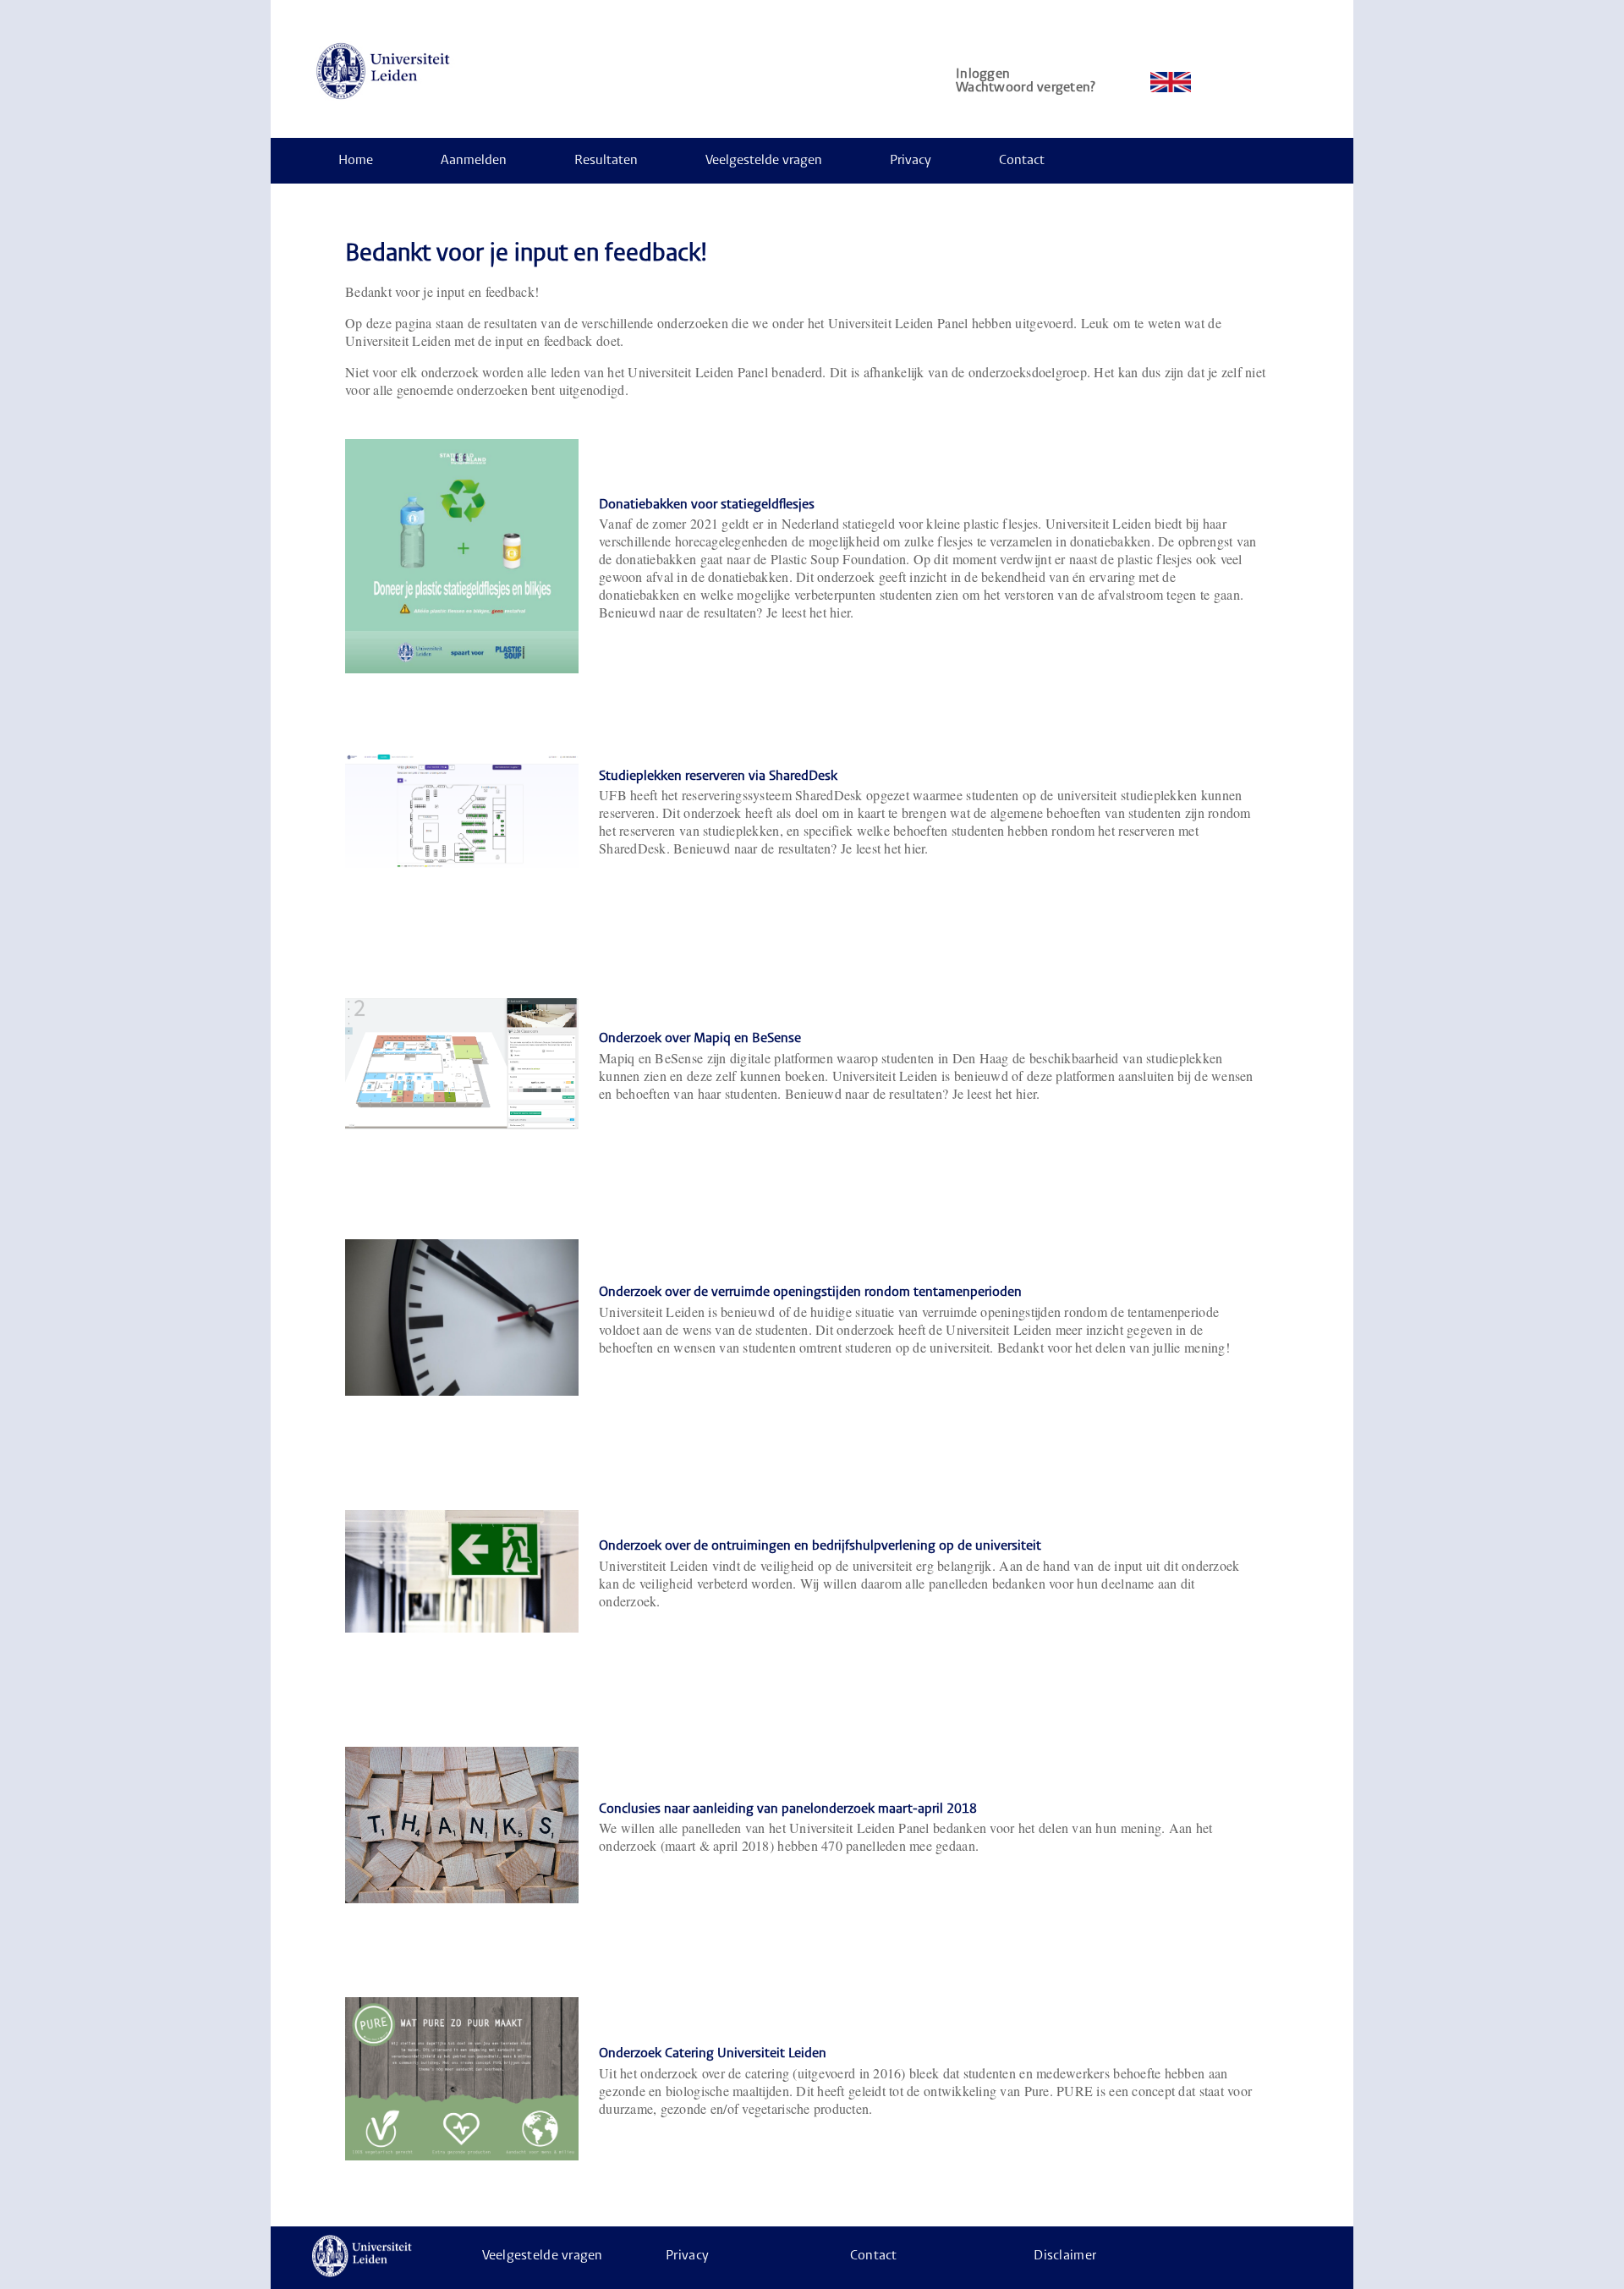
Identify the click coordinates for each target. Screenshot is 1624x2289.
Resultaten (606, 161)
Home (356, 161)
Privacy (911, 161)
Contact (1022, 161)
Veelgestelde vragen (764, 161)
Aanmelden (474, 161)
